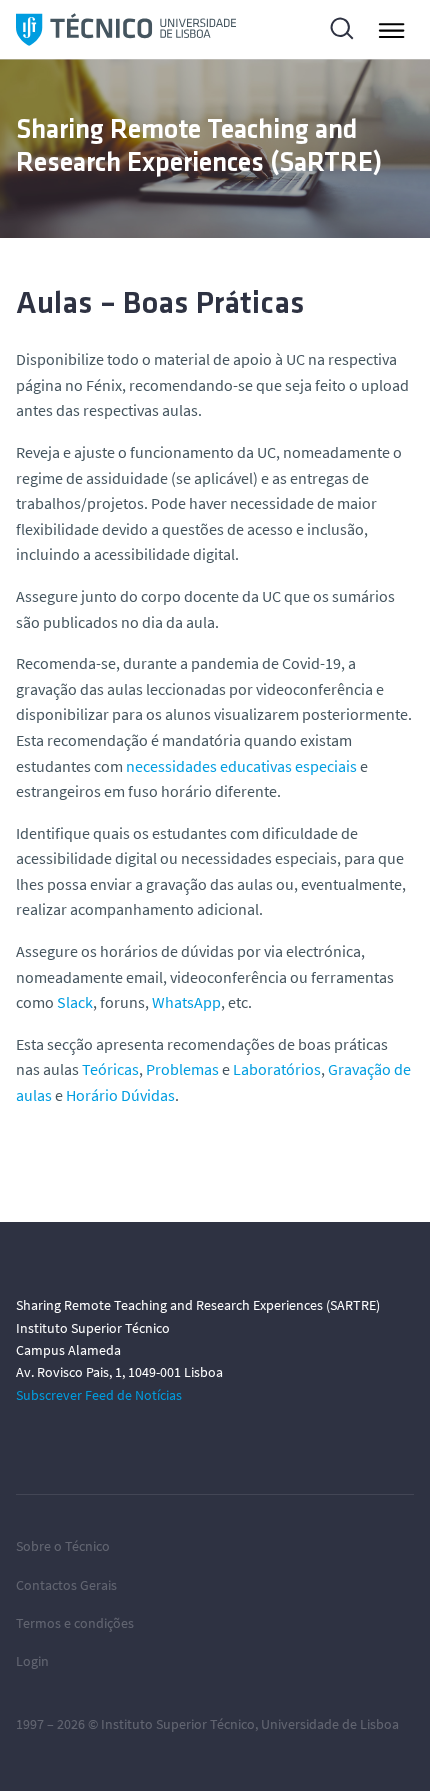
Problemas (182, 1069)
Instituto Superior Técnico (178, 1724)
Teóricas (110, 1069)
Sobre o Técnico (63, 1546)
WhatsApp (186, 1002)
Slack (75, 1002)
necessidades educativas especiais (241, 766)
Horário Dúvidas (120, 1095)
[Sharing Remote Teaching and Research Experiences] (126, 29)
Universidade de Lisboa (330, 1724)
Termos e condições (75, 1623)
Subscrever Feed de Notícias (99, 1395)
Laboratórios (277, 1069)
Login (32, 1661)
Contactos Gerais (66, 1585)
